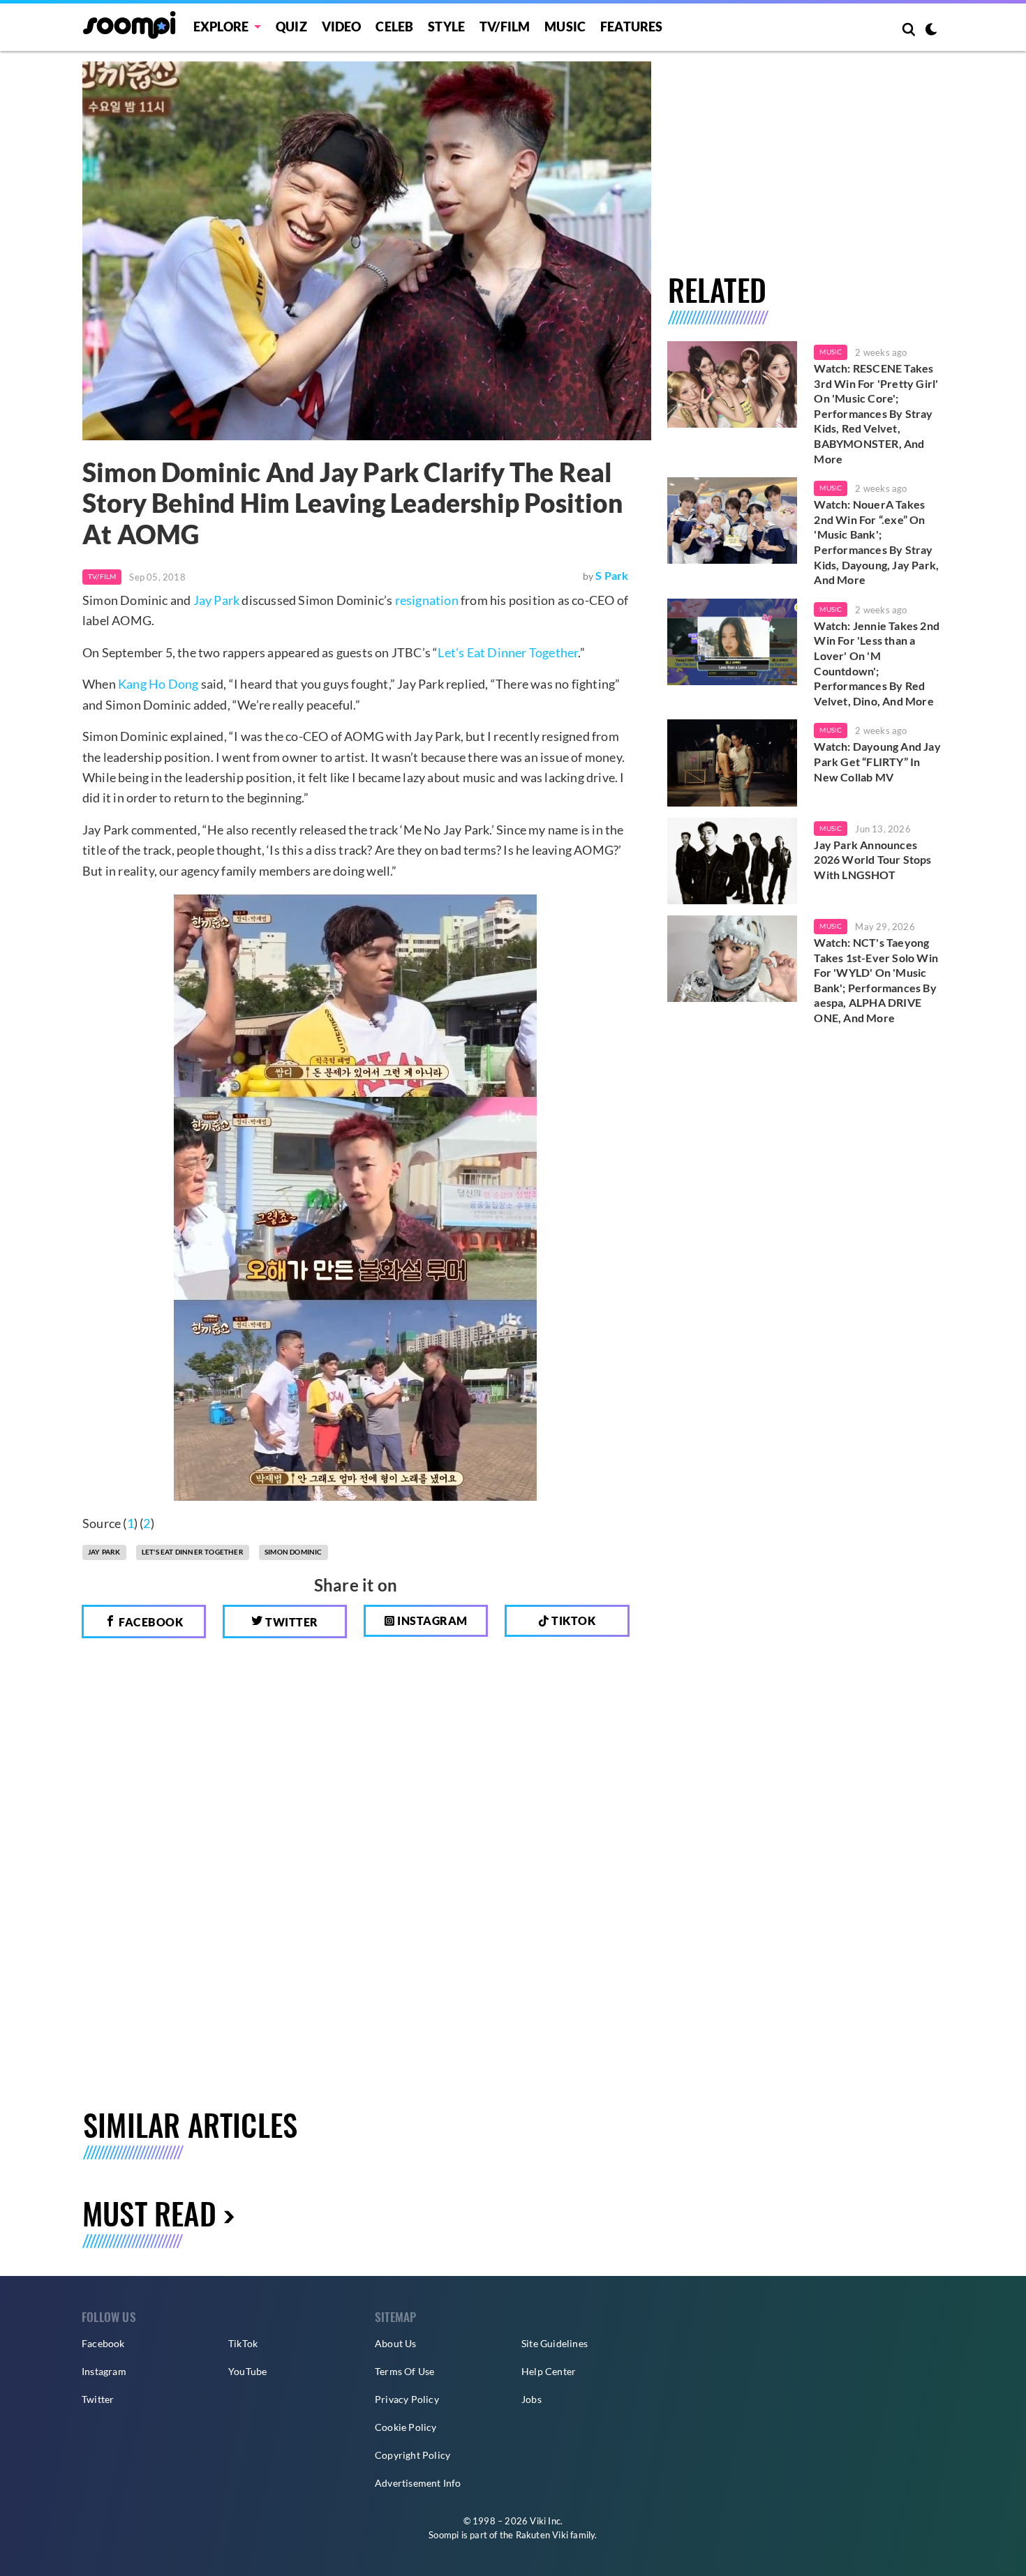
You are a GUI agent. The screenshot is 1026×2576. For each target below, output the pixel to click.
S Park (612, 575)
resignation (427, 600)
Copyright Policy (412, 2455)
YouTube (247, 2371)
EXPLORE (221, 27)
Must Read (149, 2213)
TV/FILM (505, 27)
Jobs (531, 2399)
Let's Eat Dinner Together (193, 1552)
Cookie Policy (406, 2427)
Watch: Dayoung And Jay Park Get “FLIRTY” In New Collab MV (877, 761)
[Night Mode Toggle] (931, 31)
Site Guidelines (555, 2343)
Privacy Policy (407, 2399)
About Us (396, 2343)
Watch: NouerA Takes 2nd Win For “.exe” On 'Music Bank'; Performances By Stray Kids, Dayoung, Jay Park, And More (876, 542)
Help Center (549, 2371)
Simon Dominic (293, 1552)
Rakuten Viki (542, 2535)
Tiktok (573, 1620)
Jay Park (217, 600)
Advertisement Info (418, 2483)
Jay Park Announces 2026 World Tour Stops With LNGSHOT (872, 860)
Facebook (150, 1622)
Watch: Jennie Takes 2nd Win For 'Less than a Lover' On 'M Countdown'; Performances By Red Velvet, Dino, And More (877, 663)
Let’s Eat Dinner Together (508, 652)
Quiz (291, 27)
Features (632, 27)
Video (342, 27)
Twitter (291, 1622)
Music (565, 27)
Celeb (394, 27)
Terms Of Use (404, 2371)
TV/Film (102, 576)
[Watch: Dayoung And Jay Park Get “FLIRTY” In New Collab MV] (733, 763)
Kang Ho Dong (158, 684)
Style (446, 27)
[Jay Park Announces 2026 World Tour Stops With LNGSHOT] (733, 861)
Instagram (431, 1620)
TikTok (243, 2343)
